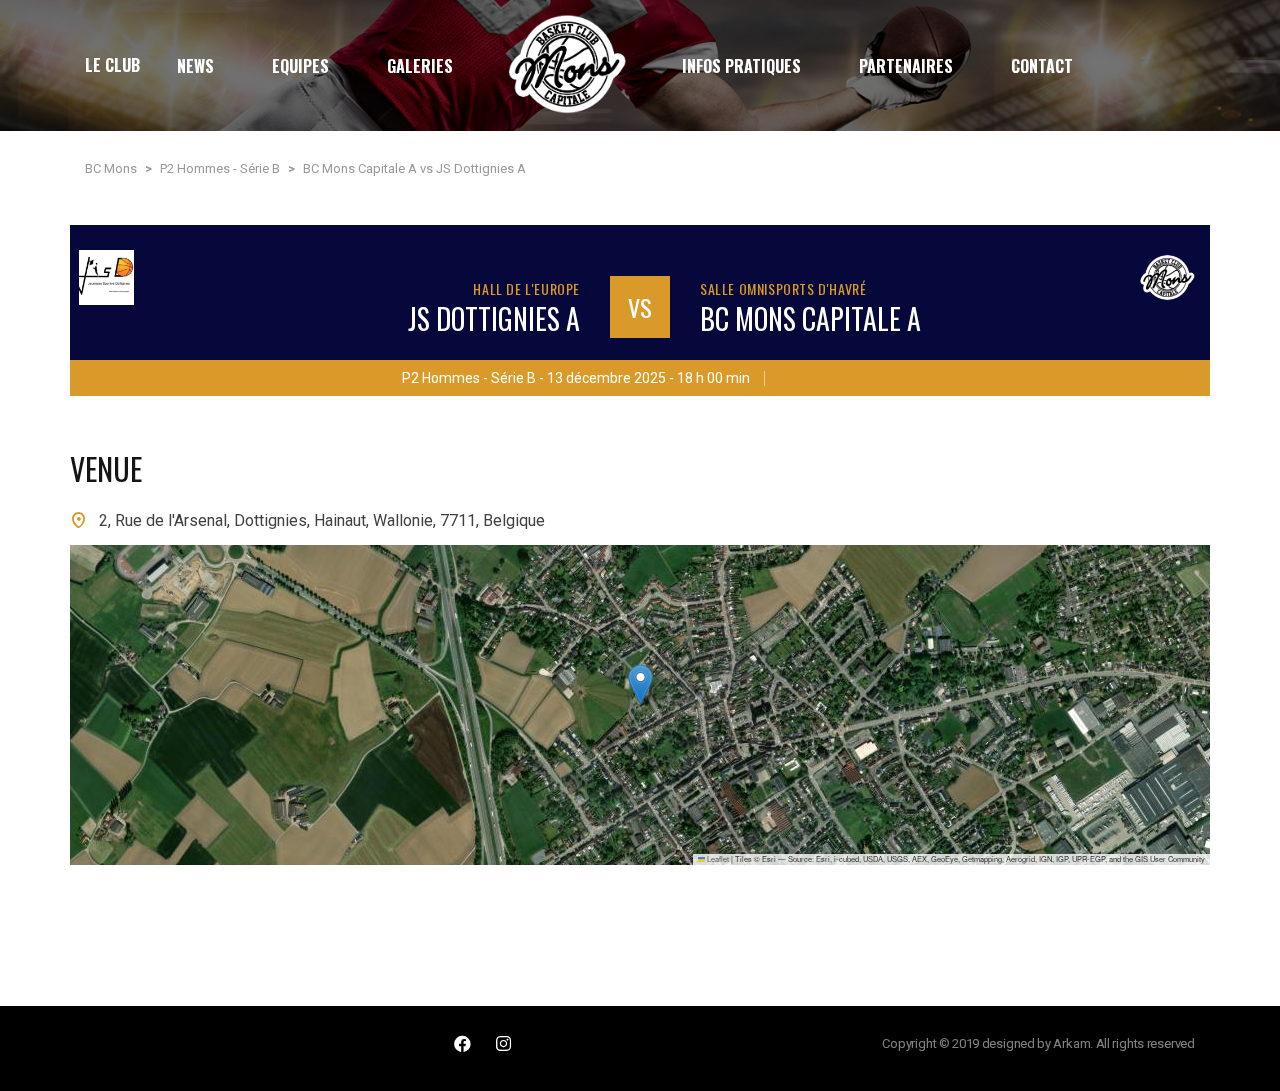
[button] (640, 684)
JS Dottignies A (494, 318)
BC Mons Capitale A (810, 318)
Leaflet (717, 858)
